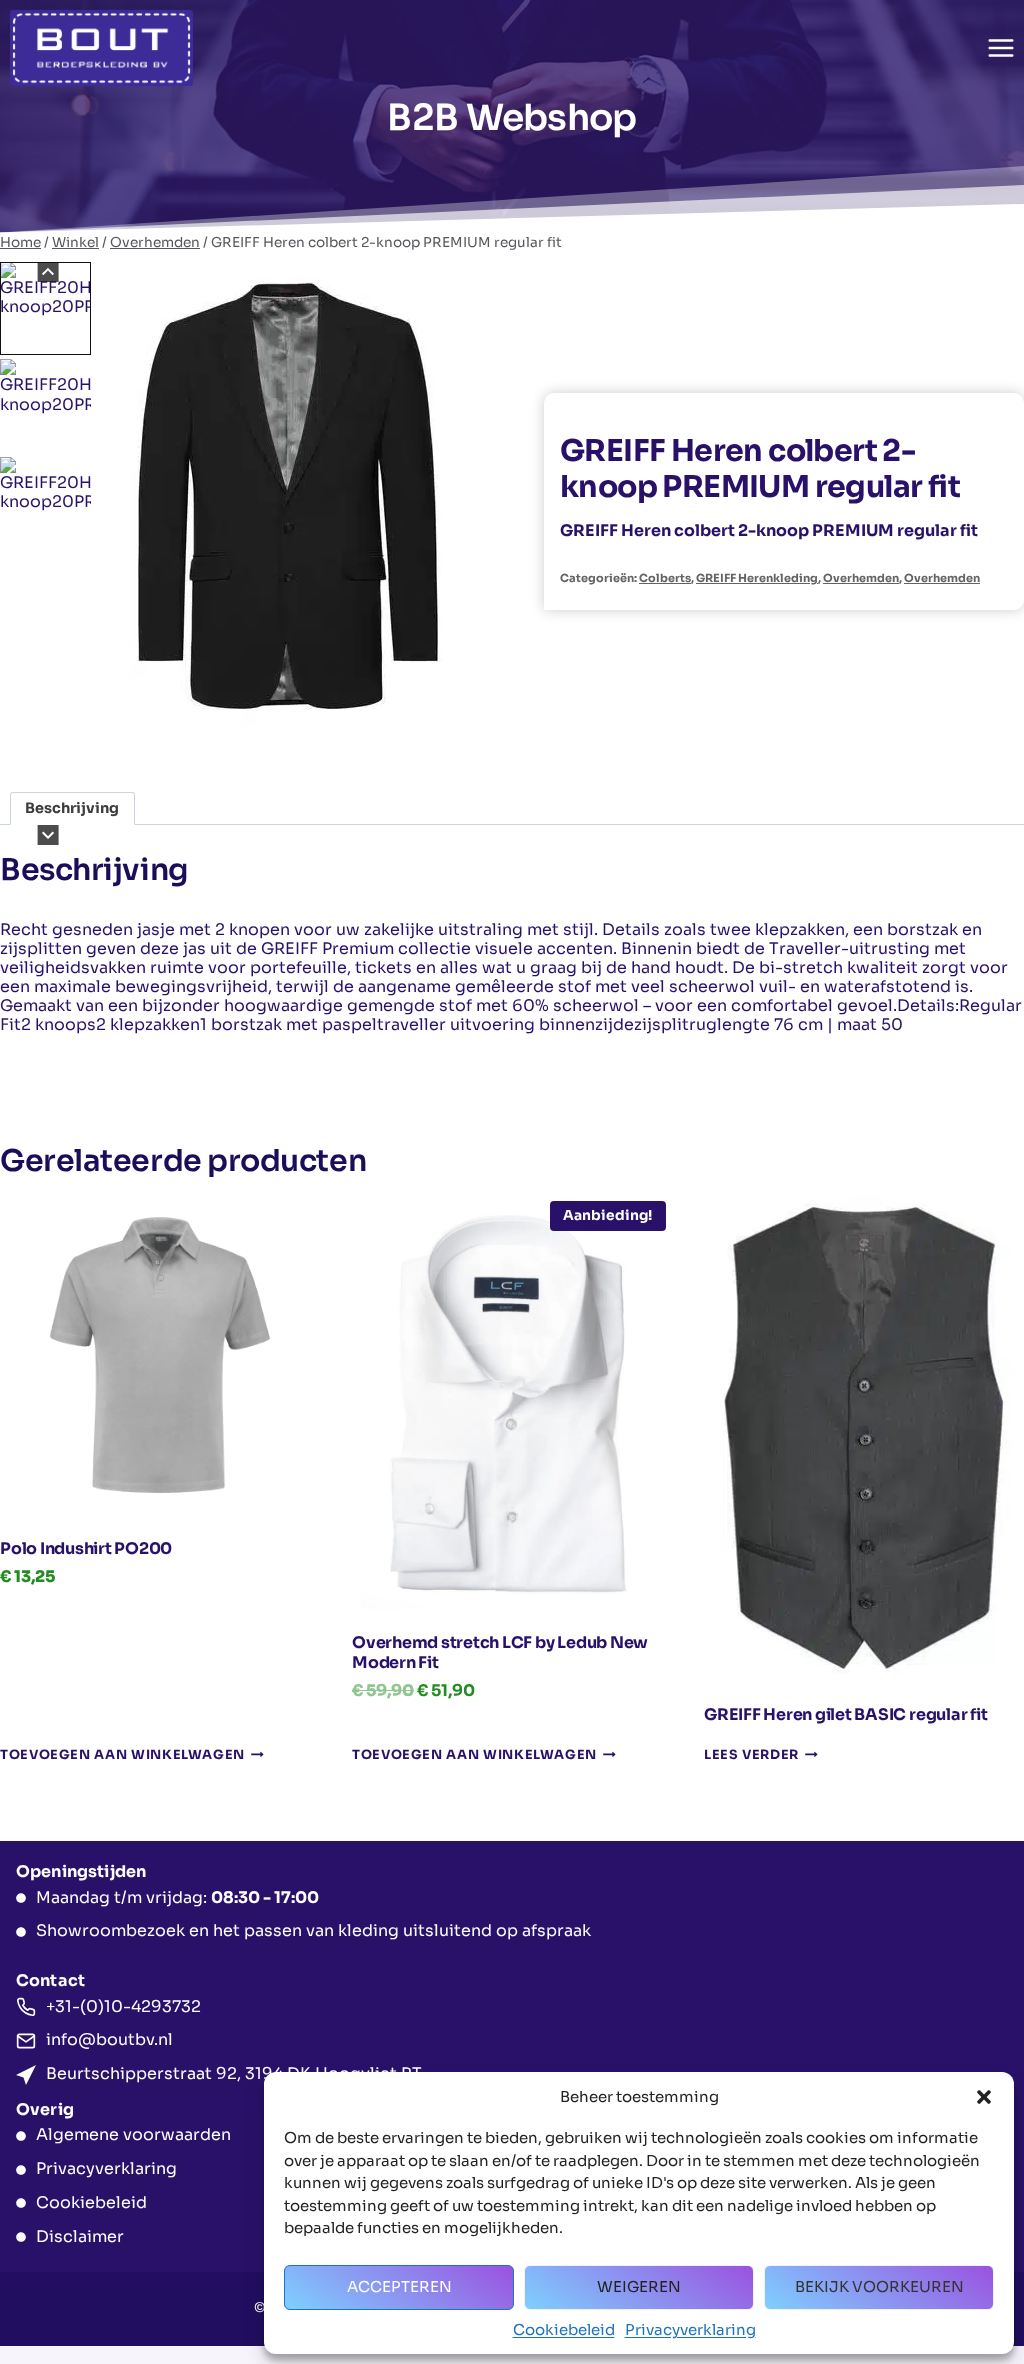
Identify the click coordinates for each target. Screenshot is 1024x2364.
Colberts (665, 578)
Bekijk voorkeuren (879, 2286)
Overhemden (861, 578)
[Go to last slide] (48, 272)
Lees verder (751, 1755)
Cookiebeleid (564, 2329)
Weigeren (639, 2286)
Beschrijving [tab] (72, 808)
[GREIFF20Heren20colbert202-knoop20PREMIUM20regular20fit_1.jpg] (288, 502)
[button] (984, 2097)
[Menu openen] (1000, 47)
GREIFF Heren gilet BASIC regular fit (845, 1714)
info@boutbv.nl (109, 2039)
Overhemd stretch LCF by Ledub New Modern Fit (500, 1652)
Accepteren (399, 2286)
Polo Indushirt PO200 (86, 1548)
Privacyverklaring (690, 2329)
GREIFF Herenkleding (757, 578)
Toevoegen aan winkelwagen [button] (122, 1755)
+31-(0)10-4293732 (123, 2006)
